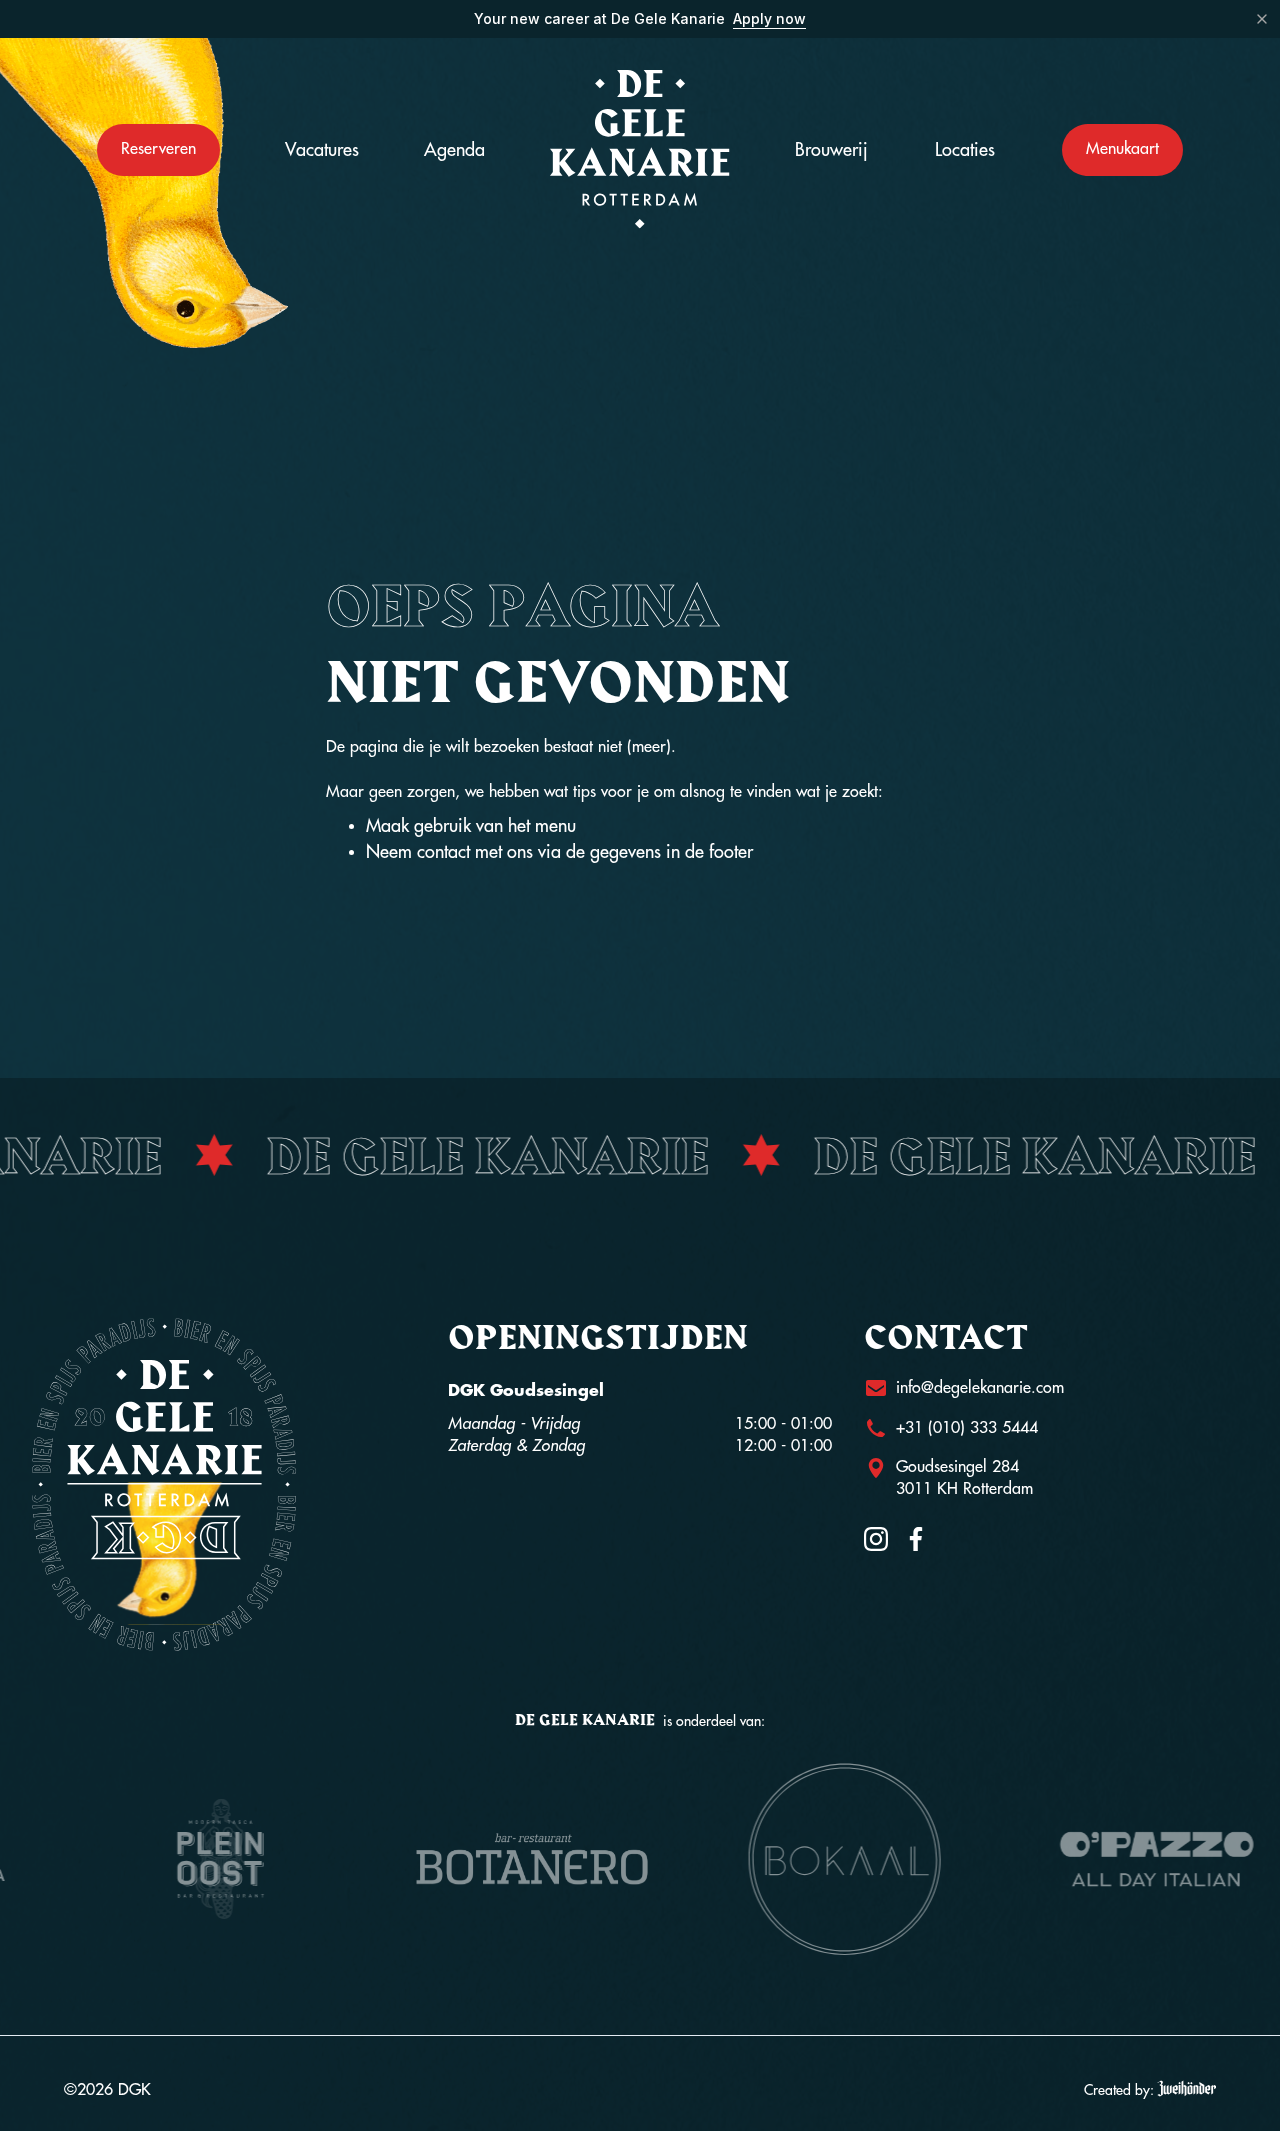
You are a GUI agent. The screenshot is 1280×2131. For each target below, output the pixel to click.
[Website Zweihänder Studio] (1186, 2089)
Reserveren (158, 149)
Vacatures (322, 150)
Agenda (454, 150)
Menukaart (1122, 149)
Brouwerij (831, 150)
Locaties (965, 150)
